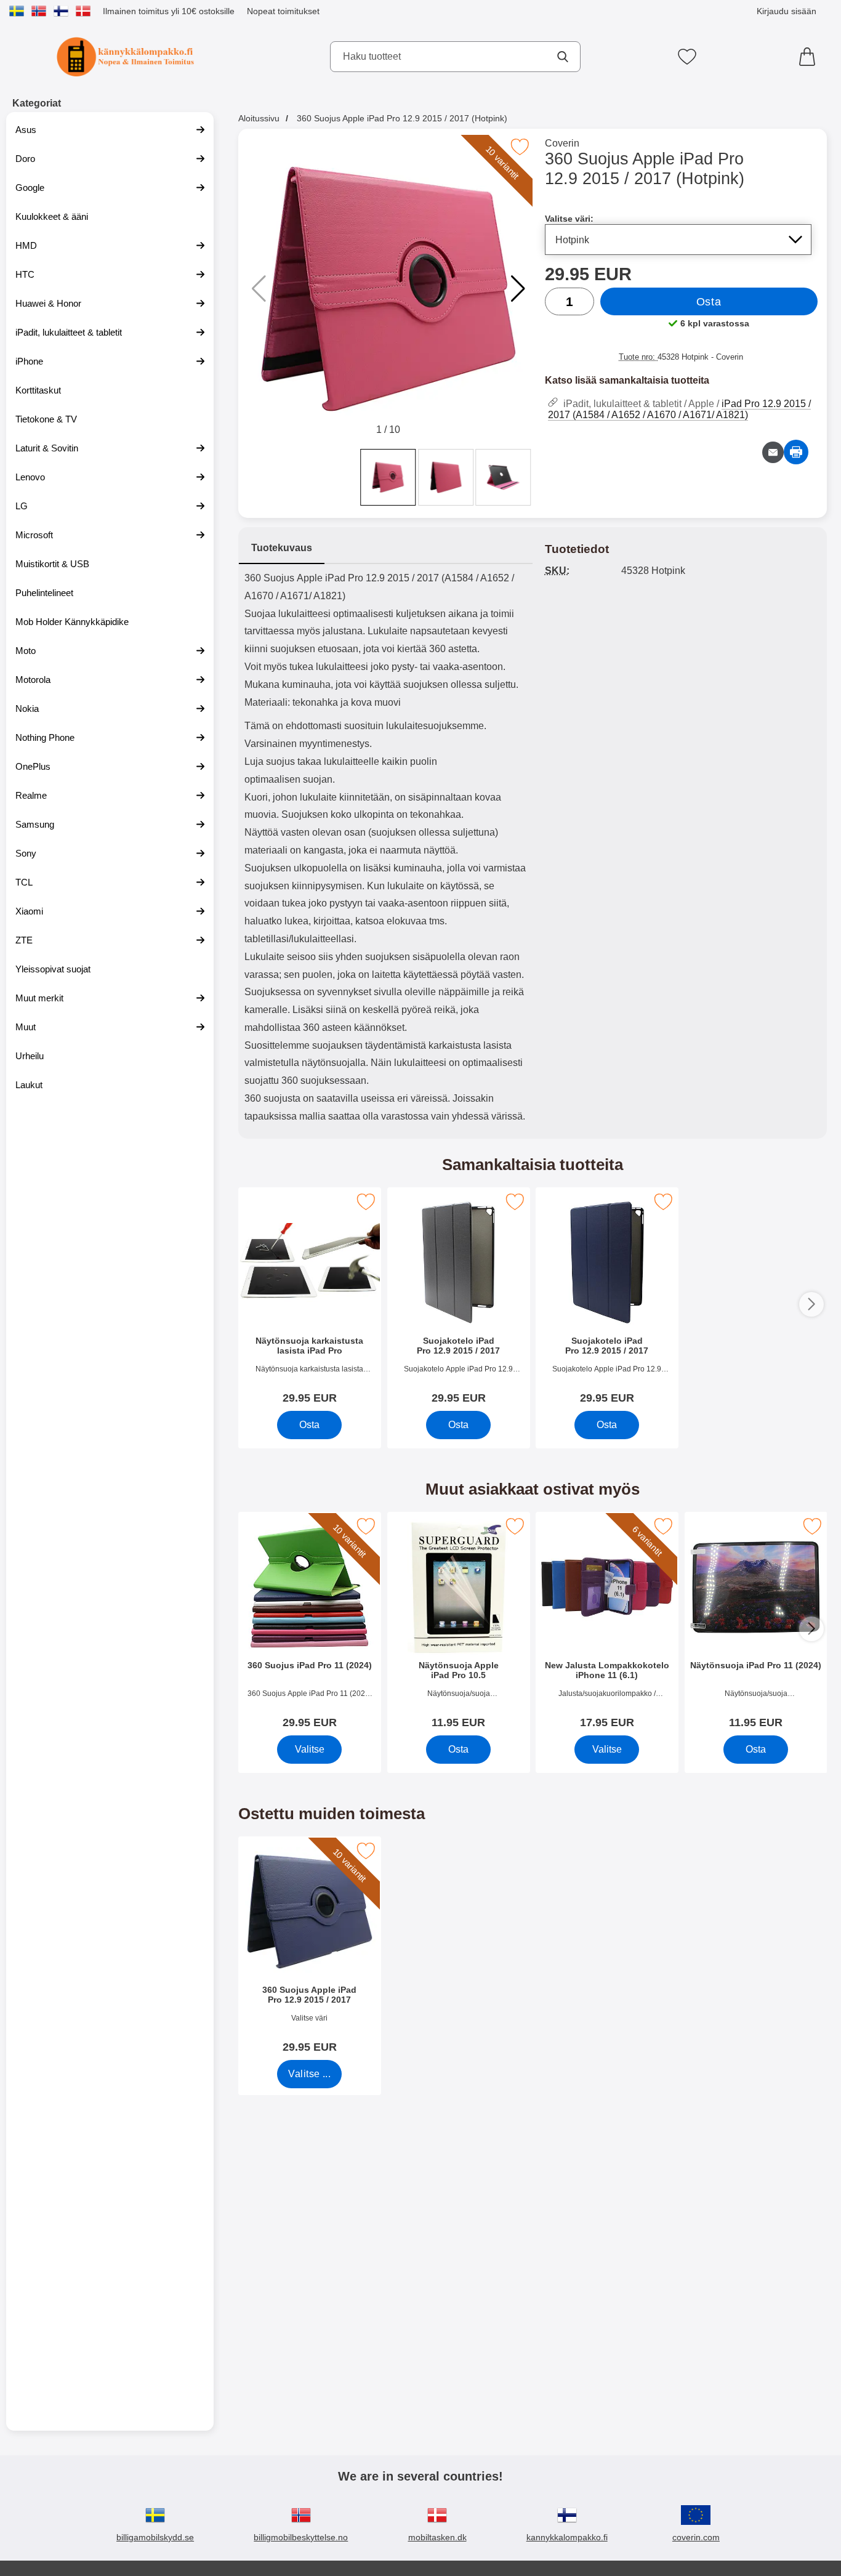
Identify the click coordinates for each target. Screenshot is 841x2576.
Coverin (562, 143)
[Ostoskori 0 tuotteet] (810, 57)
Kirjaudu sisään (787, 11)
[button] (518, 289)
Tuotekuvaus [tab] (282, 548)
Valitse (309, 1749)
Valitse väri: (569, 219)
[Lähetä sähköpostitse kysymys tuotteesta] (773, 452)
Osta (709, 302)
